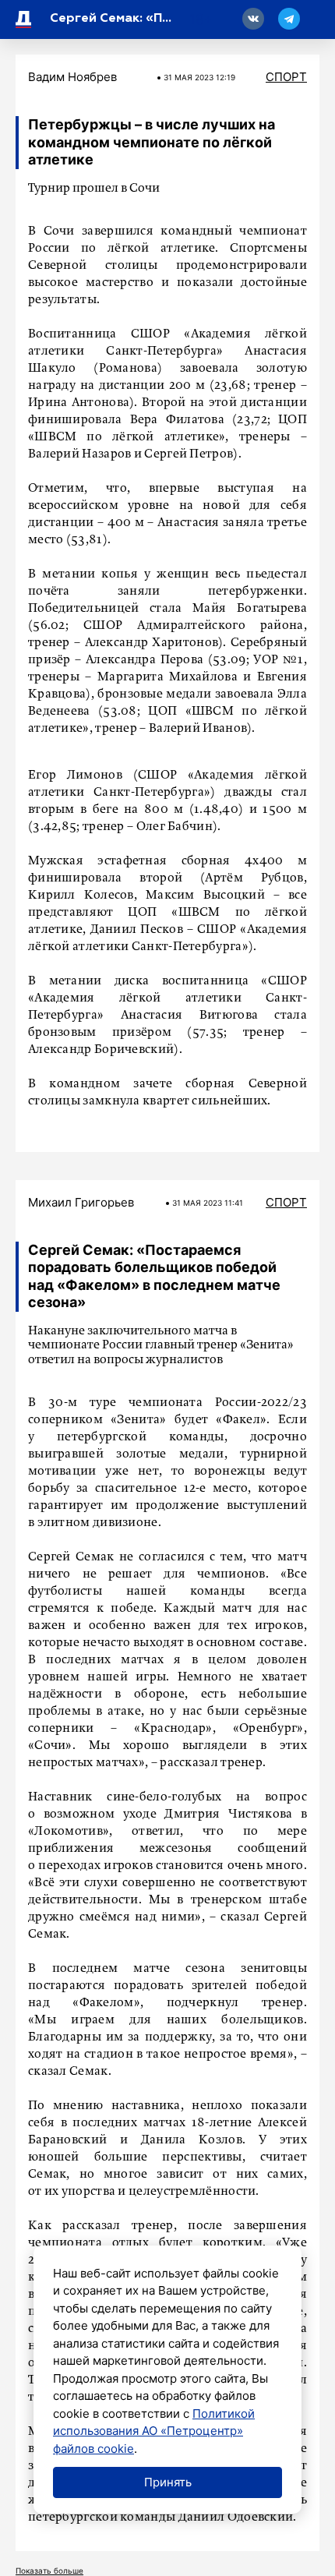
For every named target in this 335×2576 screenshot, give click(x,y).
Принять (168, 2482)
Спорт (286, 77)
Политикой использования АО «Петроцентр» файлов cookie (154, 2431)
